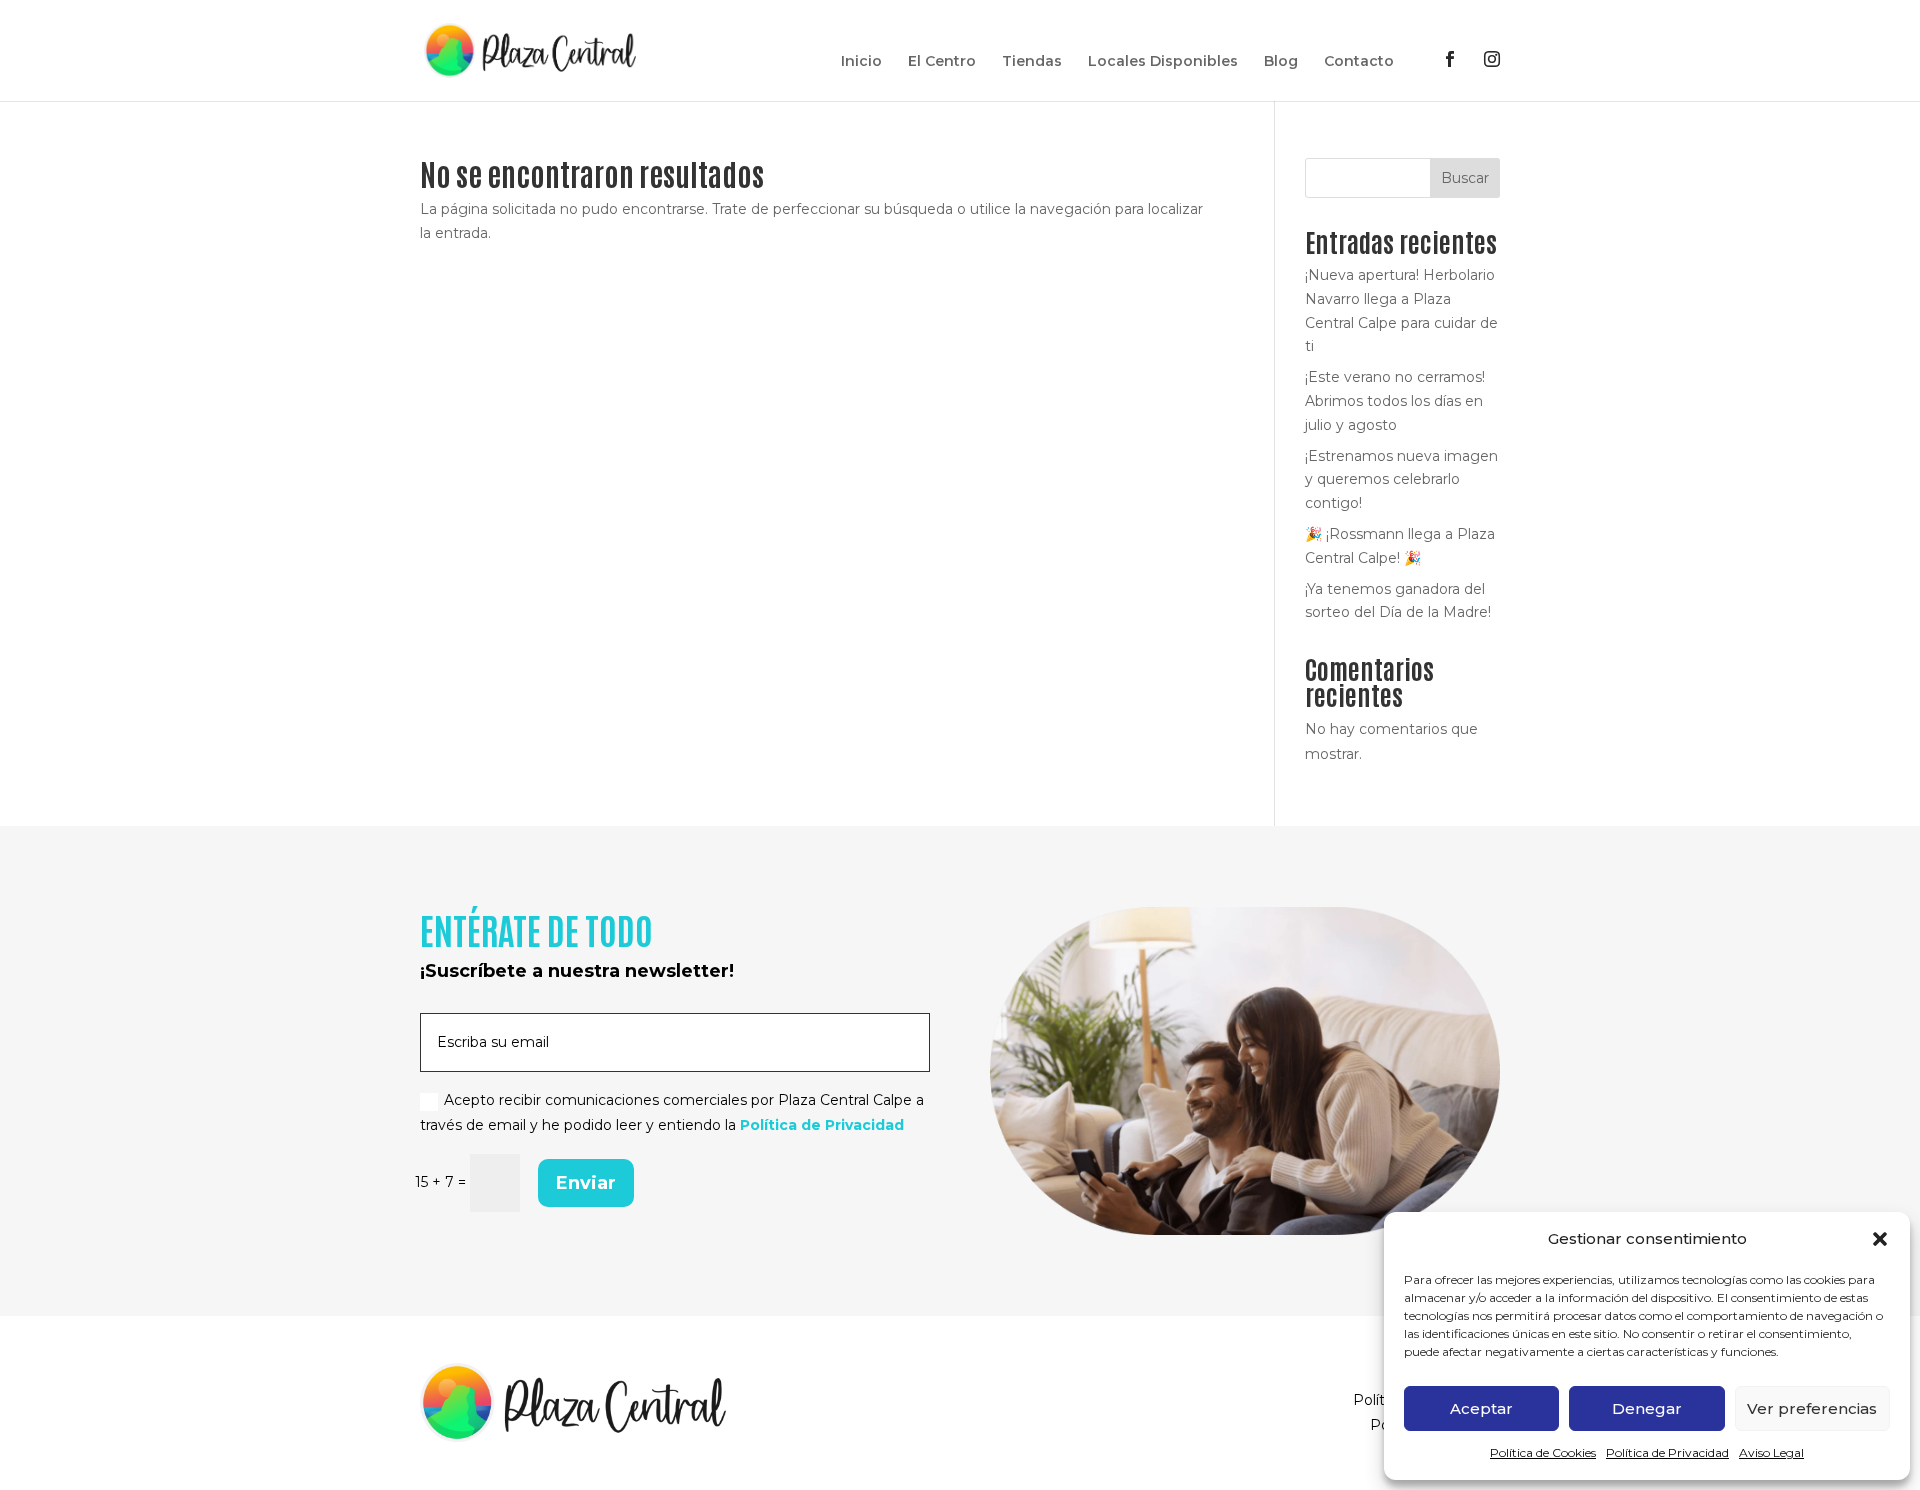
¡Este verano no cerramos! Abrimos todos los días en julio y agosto (1395, 401)
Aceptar (1481, 1408)
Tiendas (1032, 62)
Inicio (861, 62)
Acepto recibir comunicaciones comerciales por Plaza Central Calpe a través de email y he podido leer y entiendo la (672, 1112)
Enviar (586, 1183)
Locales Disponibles (1163, 62)
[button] (1880, 1239)
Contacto (1359, 62)
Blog (1281, 62)
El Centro (942, 62)
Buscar (1465, 178)
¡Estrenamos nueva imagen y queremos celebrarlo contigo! (1401, 480)
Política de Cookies (1543, 1452)
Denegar (1647, 1408)
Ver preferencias (1812, 1408)
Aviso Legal (1771, 1452)
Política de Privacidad (1667, 1452)
